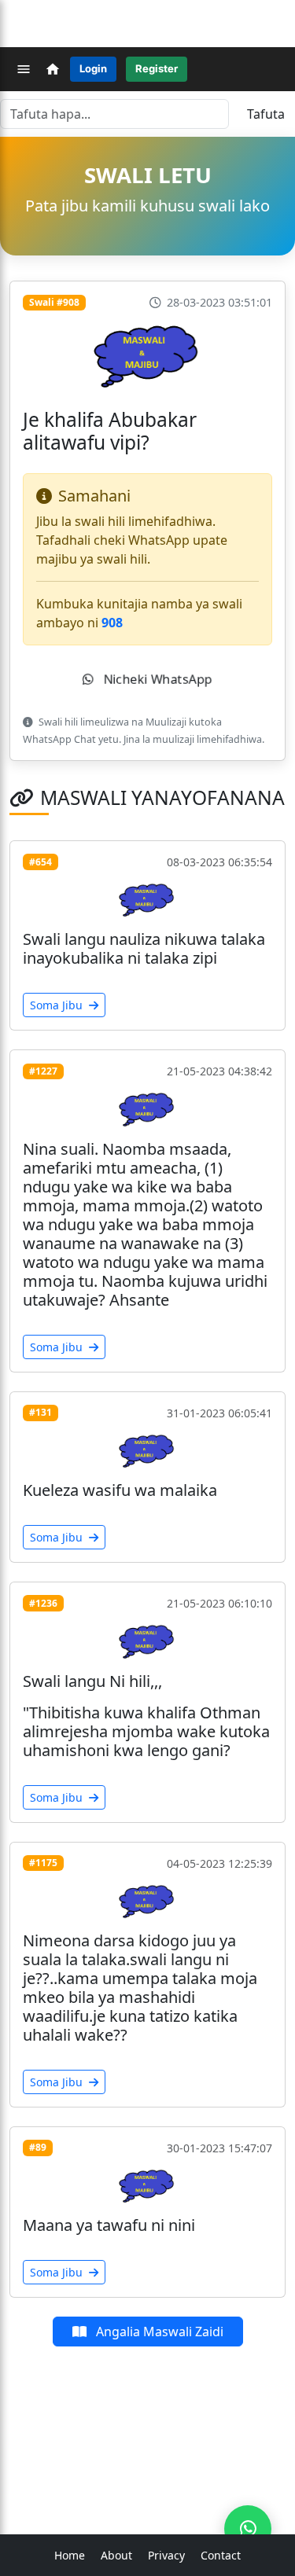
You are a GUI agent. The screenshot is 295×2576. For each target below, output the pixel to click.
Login (93, 68)
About (116, 2555)
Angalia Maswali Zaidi (158, 2332)
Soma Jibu (58, 1005)
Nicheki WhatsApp (157, 679)
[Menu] (24, 69)
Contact (221, 2555)
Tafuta (266, 114)
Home (70, 2555)
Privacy (166, 2555)
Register (157, 68)
